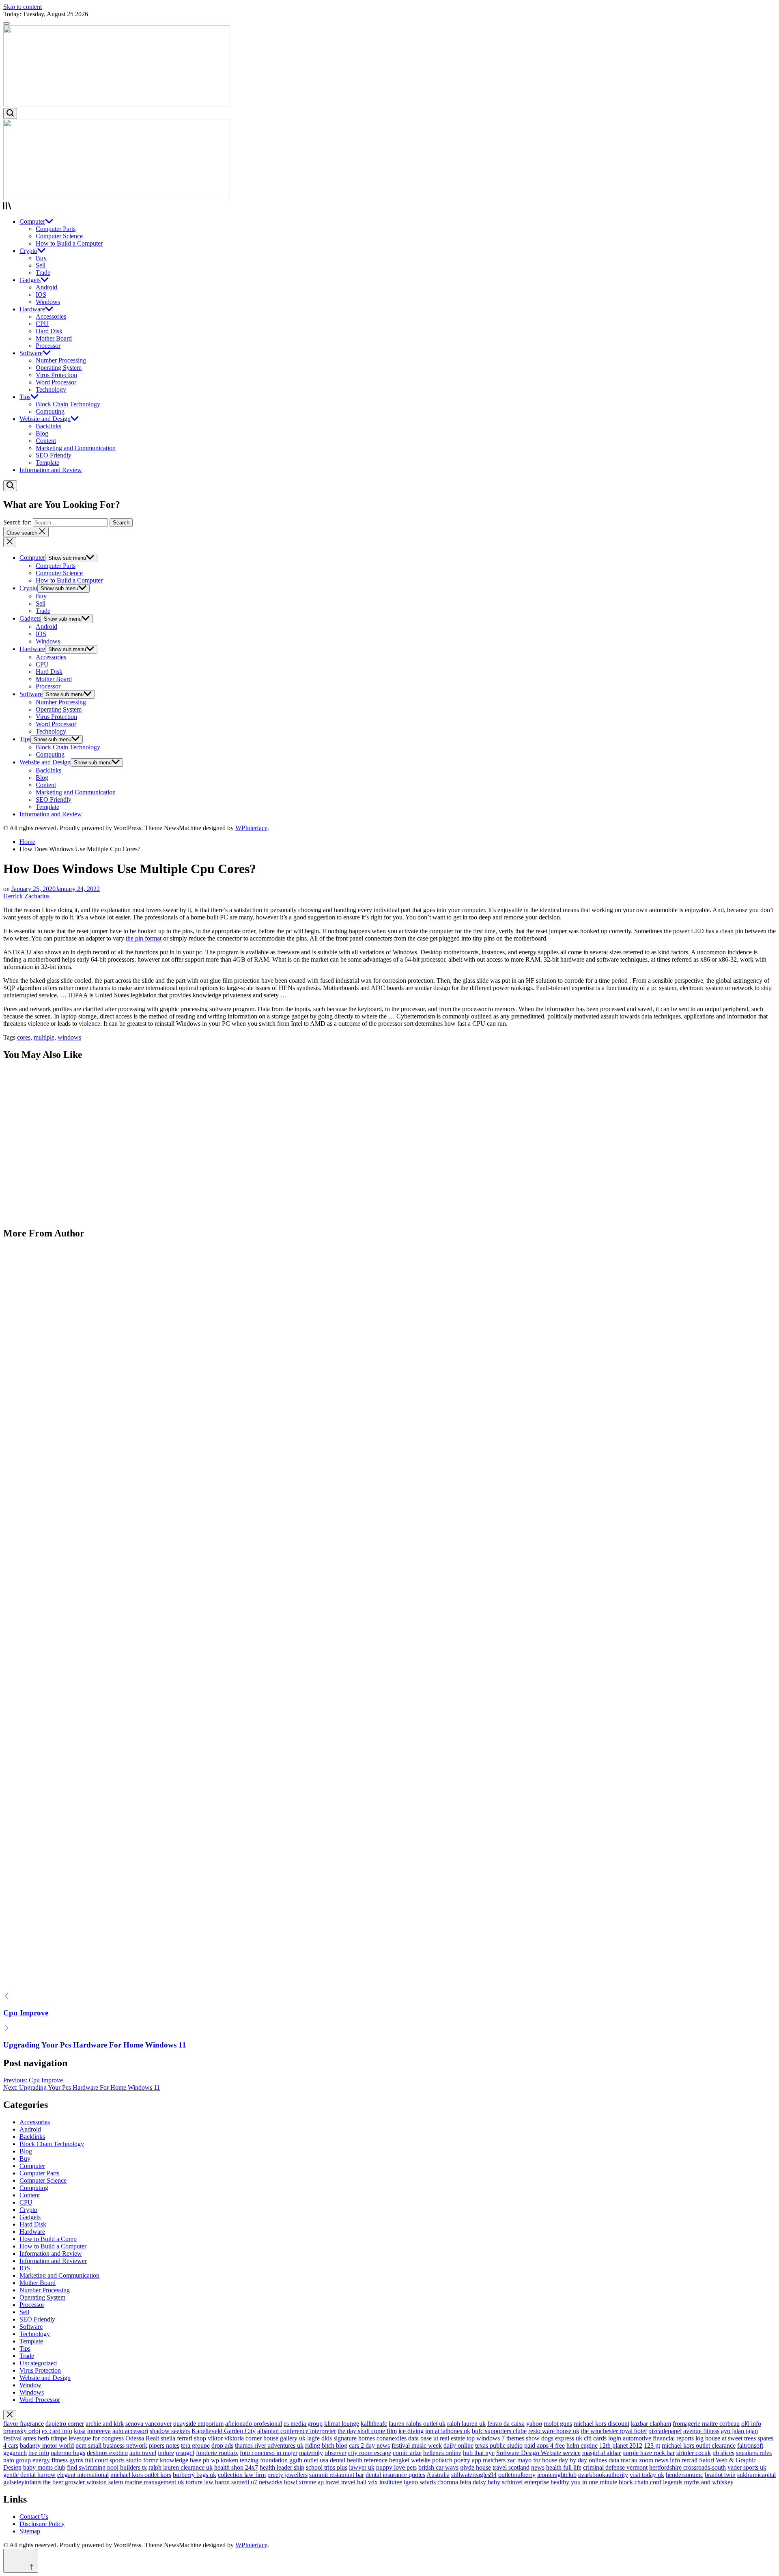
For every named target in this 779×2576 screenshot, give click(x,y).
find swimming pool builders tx (107, 2467)
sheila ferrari (176, 2438)
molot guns (558, 2424)
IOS (41, 294)
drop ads (222, 2445)
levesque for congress (96, 2438)
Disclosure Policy (42, 2524)
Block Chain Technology (68, 404)
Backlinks (48, 426)
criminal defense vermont (615, 2467)
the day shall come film (367, 2431)
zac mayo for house (532, 2460)
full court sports (105, 2460)
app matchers (489, 2460)
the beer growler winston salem (83, 2482)
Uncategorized (38, 2363)
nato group (17, 2460)
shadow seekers (170, 2431)
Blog (42, 433)
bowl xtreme (300, 2482)
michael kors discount (601, 2424)
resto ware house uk (554, 2431)
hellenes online (442, 2453)
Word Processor (56, 382)
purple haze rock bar (649, 2453)
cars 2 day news (369, 2445)
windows (69, 1037)
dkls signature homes (348, 2438)
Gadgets (30, 280)
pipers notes (164, 2445)
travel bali (354, 2482)
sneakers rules (754, 2453)
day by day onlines (583, 2460)
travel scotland (511, 2467)
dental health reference (359, 2460)
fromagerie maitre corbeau (706, 2424)
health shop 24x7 (236, 2467)
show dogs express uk (554, 2438)
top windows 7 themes (495, 2438)
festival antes (20, 2438)
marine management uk (154, 2482)
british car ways (438, 2467)
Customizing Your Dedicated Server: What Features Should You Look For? (129, 1229)
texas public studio (499, 2445)
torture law (200, 2482)
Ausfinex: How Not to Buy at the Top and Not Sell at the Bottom (110, 1306)
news (538, 2467)
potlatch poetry (451, 2460)
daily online (458, 2445)
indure (166, 2453)
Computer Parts (56, 229)
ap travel (329, 2482)
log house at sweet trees (726, 2438)
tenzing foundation (264, 2460)
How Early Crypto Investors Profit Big (68, 2002)
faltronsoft (750, 2445)
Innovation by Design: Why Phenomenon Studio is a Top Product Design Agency (138, 1128)
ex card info (57, 2431)
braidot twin (720, 2475)
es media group (303, 2424)
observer (336, 2453)
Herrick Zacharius (26, 896)
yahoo (534, 2424)
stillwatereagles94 (474, 2475)
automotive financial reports (658, 2438)
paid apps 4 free (544, 2445)
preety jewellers (287, 2475)
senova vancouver (148, 2424)
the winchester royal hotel (614, 2431)
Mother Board (54, 338)
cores (24, 1037)
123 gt (652, 2445)
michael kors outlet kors (141, 2475)
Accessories (51, 316)
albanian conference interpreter (297, 2431)
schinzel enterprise (525, 2482)
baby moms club (44, 2467)
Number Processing (61, 360)
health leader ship (282, 2467)
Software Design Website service (538, 2453)
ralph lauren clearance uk (181, 2467)
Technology (51, 389)
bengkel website (410, 2460)
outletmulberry (517, 2475)
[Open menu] (389, 207)
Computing (50, 411)
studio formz (142, 2460)
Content (46, 441)
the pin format (144, 938)
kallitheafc (374, 2424)
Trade (43, 273)
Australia (438, 2475)
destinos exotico (107, 2453)
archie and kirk (105, 2424)
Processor (48, 346)
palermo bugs (68, 2453)
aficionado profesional (254, 2424)
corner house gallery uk (275, 2438)
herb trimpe (52, 2438)
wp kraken (225, 2460)
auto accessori (130, 2431)
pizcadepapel (665, 2431)
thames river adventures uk (269, 2445)
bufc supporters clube (499, 2431)
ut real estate (449, 2438)
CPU (42, 324)
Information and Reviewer (53, 2261)
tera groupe (195, 2445)
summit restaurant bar (337, 2475)
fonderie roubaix (217, 2453)
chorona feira (454, 2482)
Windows (48, 302)
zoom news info (660, 2460)
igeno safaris (420, 2482)
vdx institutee (385, 2482)
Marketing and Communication (76, 448)
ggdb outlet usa (309, 2460)
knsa (80, 2431)
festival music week (417, 2445)
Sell (41, 265)
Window (30, 2385)
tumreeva (99, 2431)
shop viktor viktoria (219, 2438)
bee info (39, 2453)
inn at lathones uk (448, 2431)
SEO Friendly (54, 455)
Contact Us (34, 2517)
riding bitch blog (326, 2445)
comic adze (407, 2453)
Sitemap (30, 2531)
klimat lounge (342, 2424)
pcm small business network (111, 2445)
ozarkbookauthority (603, 2475)
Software (31, 353)
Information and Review (51, 470)
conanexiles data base (404, 2438)
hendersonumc (684, 2475)
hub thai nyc (479, 2453)
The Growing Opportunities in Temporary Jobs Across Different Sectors (123, 1179)
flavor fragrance (24, 2424)
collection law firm (242, 2475)
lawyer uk (362, 2467)
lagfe (313, 2438)
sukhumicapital (756, 2475)
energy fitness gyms (58, 2460)
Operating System (59, 368)
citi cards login (603, 2438)
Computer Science (59, 236)
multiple (44, 1037)
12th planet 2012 (621, 2445)
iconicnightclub (557, 2475)
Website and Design (45, 419)
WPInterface (251, 828)
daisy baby (486, 2482)
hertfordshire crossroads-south (688, 2467)
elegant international (83, 2475)
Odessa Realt (142, 2438)
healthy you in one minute (584, 2482)
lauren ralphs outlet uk (417, 2424)
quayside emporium (198, 2424)
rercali (690, 2460)
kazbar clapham (651, 2424)
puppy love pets (396, 2467)
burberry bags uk (195, 2475)
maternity (311, 2453)
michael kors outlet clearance (699, 2445)
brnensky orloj (22, 2431)
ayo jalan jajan (739, 2431)
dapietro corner (65, 2424)
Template (47, 463)
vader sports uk (747, 2467)
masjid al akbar (601, 2453)
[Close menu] (10, 2415)
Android (46, 287)
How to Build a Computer (69, 243)
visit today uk (647, 2475)
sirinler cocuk (694, 2453)
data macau (623, 2460)
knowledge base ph (185, 2460)
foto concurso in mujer (269, 2453)
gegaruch (15, 2453)
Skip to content (23, 7)
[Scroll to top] (21, 2561)
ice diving (411, 2431)
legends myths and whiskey (698, 2482)
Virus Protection (56, 375)
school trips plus (327, 2467)
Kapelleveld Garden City (224, 2431)
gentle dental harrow (29, 2475)
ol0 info (751, 2424)
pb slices (723, 2453)
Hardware (32, 309)
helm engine (582, 2445)
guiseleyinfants (22, 2482)
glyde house (476, 2467)
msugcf (185, 2453)
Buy (41, 258)
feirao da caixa (506, 2424)
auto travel (143, 2453)
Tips (25, 397)
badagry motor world (47, 2445)
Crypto (28, 251)
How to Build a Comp (48, 2239)
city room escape (370, 2453)
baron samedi (232, 2482)
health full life (564, 2467)
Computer (32, 221)
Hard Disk (49, 331)
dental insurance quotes (395, 2475)
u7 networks (267, 2482)
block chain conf (640, 2482)
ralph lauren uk (466, 2424)
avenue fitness (701, 2431)
